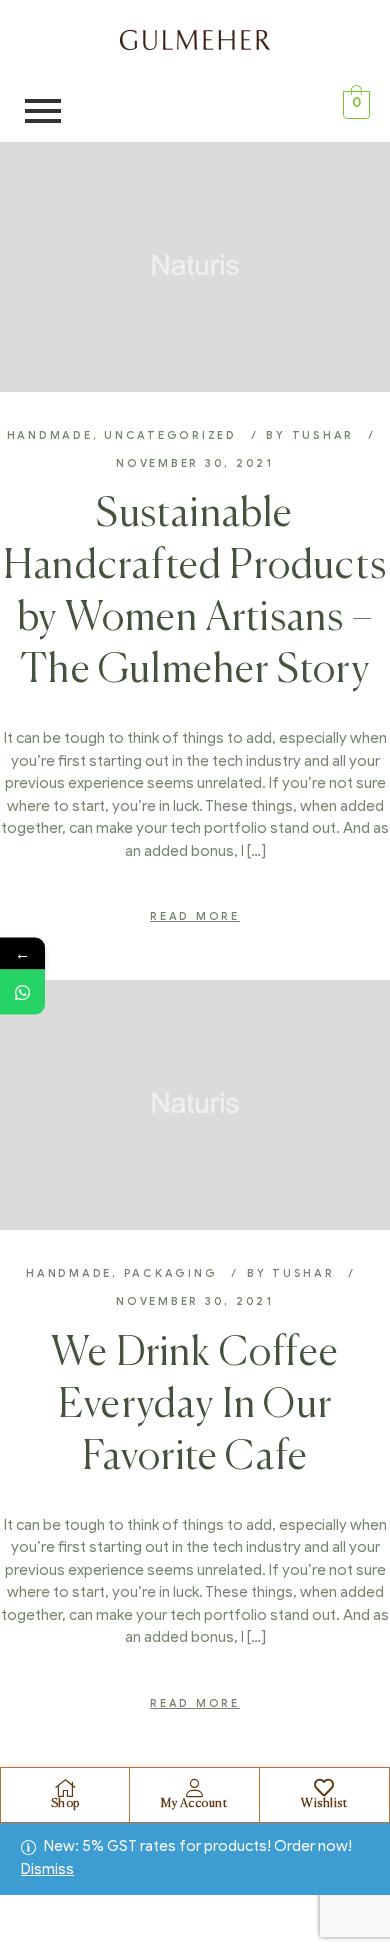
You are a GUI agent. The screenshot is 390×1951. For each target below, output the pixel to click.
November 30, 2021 (195, 463)
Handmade (50, 435)
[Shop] (65, 1788)
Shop (65, 1804)
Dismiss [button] (47, 1869)
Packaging (171, 1273)
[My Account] (194, 1788)
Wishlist (324, 1804)
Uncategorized (170, 435)
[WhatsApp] (22, 991)
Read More (195, 916)
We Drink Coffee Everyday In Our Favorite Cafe (195, 1406)
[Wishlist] (324, 1788)
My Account (194, 1804)
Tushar (323, 435)
